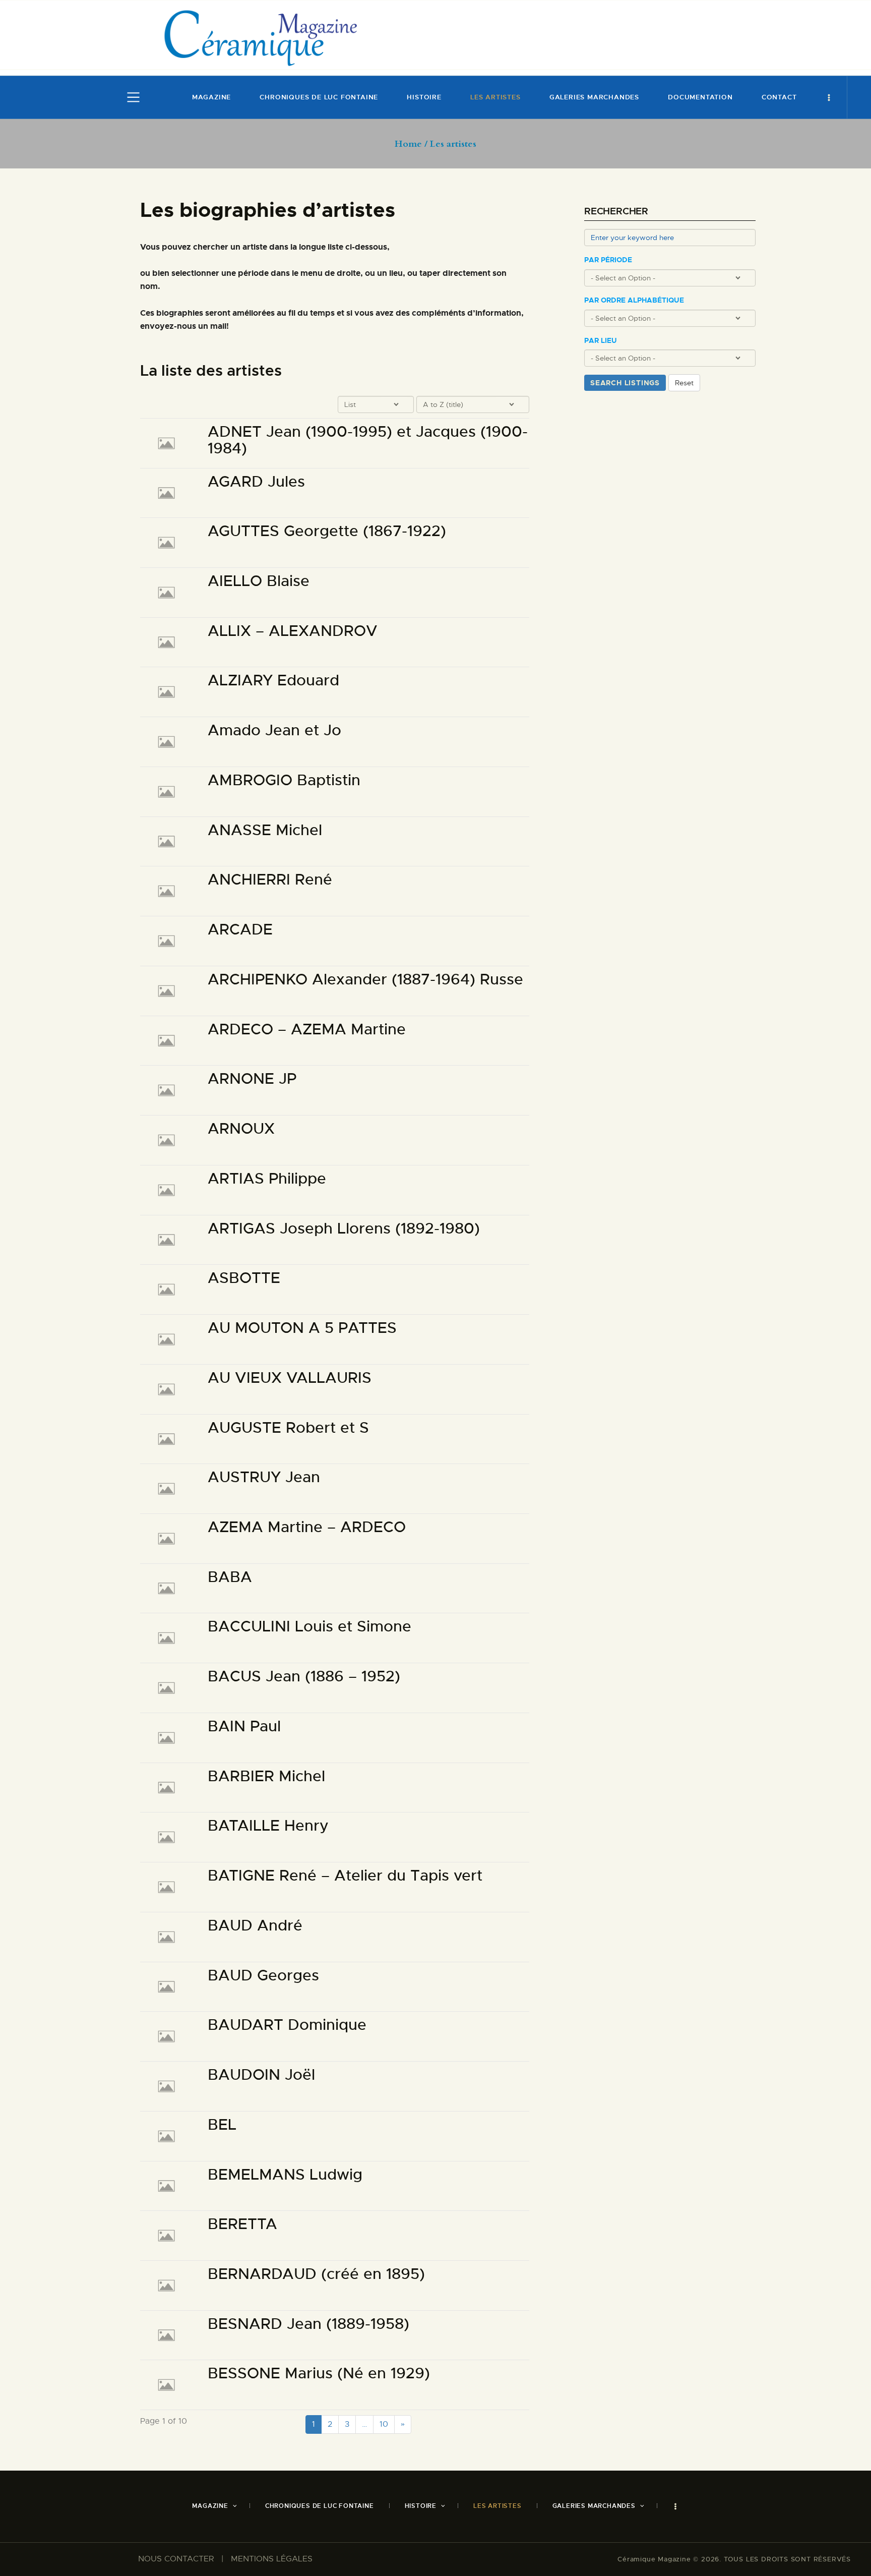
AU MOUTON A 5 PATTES (302, 1328)
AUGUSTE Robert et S (288, 1428)
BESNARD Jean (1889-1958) (308, 2324)
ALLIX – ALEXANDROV (293, 631)
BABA (230, 1577)
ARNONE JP (252, 1079)
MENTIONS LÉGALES (272, 2559)
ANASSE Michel (265, 830)
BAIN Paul (244, 1726)
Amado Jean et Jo (274, 730)
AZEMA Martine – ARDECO (307, 1527)
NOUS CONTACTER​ (176, 2559)
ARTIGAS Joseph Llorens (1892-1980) (344, 1229)
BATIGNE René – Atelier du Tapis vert (345, 1876)
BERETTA (242, 2224)
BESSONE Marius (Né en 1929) (319, 2374)
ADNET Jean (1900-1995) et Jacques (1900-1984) (368, 440)
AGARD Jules (256, 482)
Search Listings (625, 383)
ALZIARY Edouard (273, 681)
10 (384, 2424)
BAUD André (255, 1926)
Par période (608, 260)
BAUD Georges (263, 1976)
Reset (684, 383)
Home (408, 144)
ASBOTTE (244, 1278)
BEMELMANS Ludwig (285, 2175)
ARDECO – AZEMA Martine (307, 1030)
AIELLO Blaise (259, 581)
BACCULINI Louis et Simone (309, 1627)
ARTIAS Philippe (267, 1179)
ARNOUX (241, 1129)
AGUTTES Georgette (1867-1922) (327, 531)
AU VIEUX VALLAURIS (290, 1378)
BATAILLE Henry (268, 1826)
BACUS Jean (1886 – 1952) (304, 1677)
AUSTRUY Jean (264, 1477)
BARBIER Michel (266, 1776)
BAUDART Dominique (287, 2025)
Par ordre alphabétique (634, 300)
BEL (222, 2125)
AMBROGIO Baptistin (284, 780)
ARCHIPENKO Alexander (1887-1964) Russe (365, 980)
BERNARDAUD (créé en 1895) (316, 2274)
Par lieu (601, 341)
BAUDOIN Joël (261, 2075)
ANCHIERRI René (270, 880)
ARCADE (240, 930)
